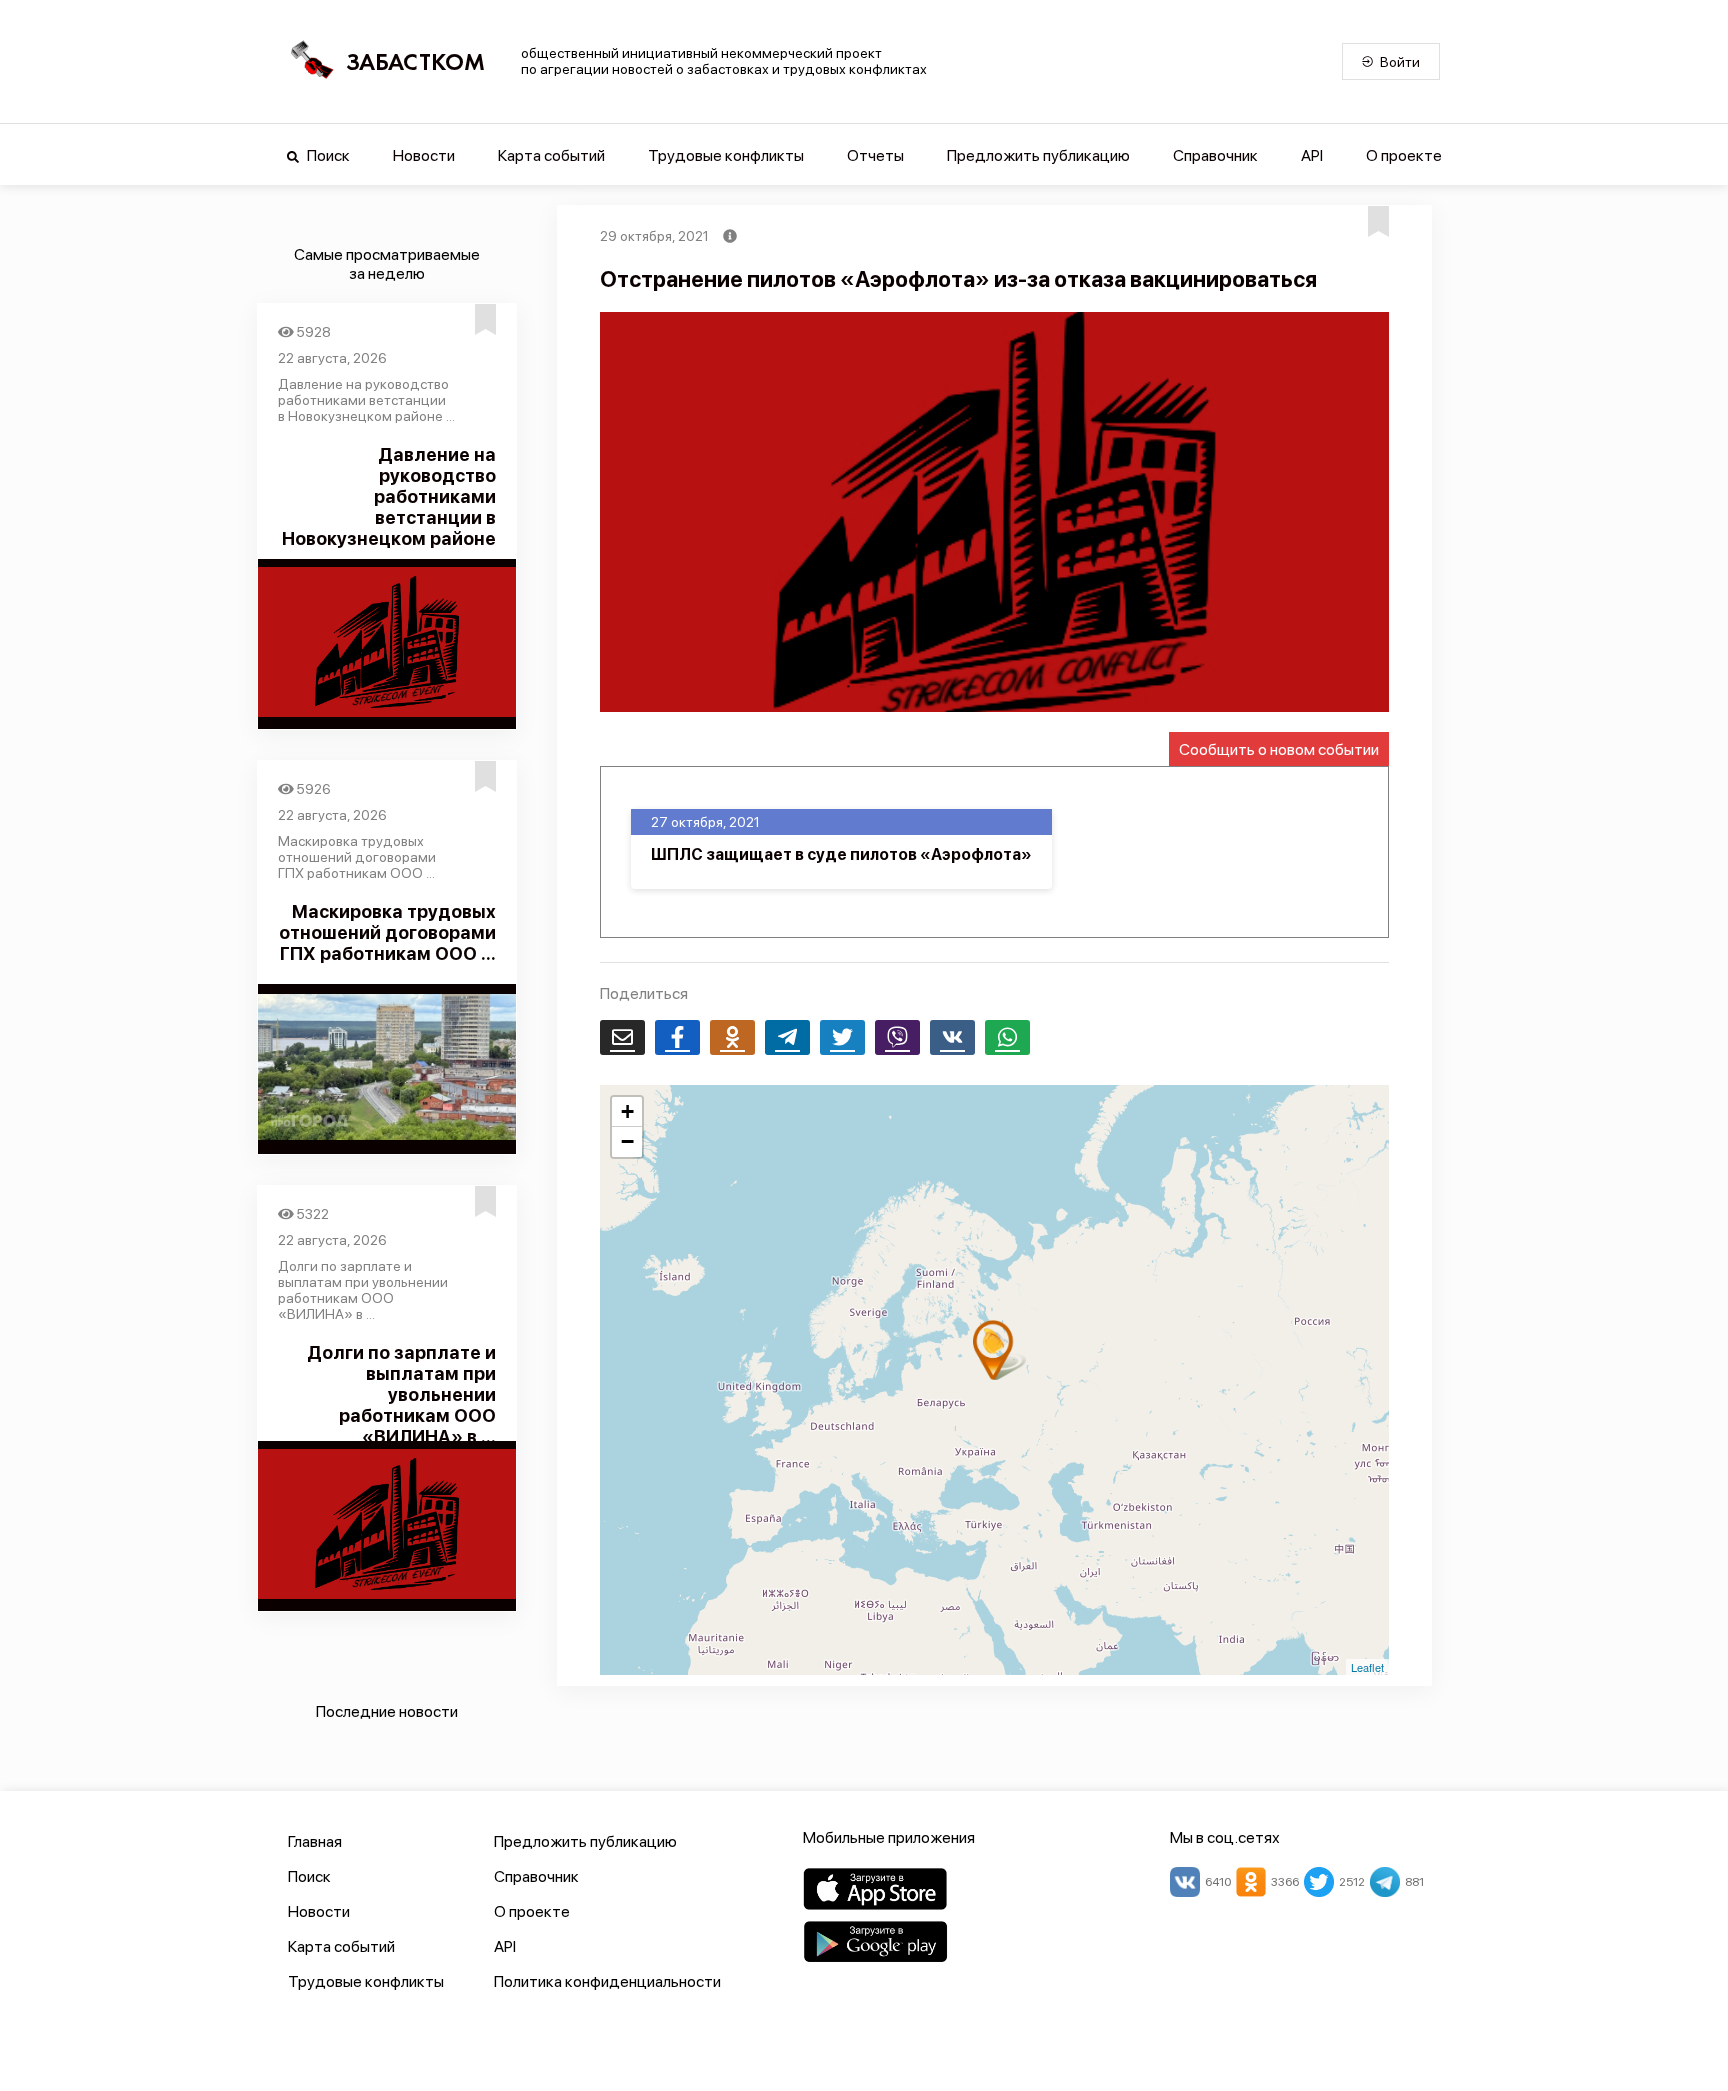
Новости (424, 155)
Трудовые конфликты (726, 155)
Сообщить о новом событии (1279, 749)
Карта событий (551, 155)
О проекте (1404, 155)
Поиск (327, 155)
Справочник (1215, 155)
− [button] (627, 1141)
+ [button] (627, 1111)
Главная (315, 1841)
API (1312, 155)
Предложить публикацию (1038, 155)
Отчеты (875, 155)
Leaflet (1367, 1667)
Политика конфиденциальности (607, 1981)
